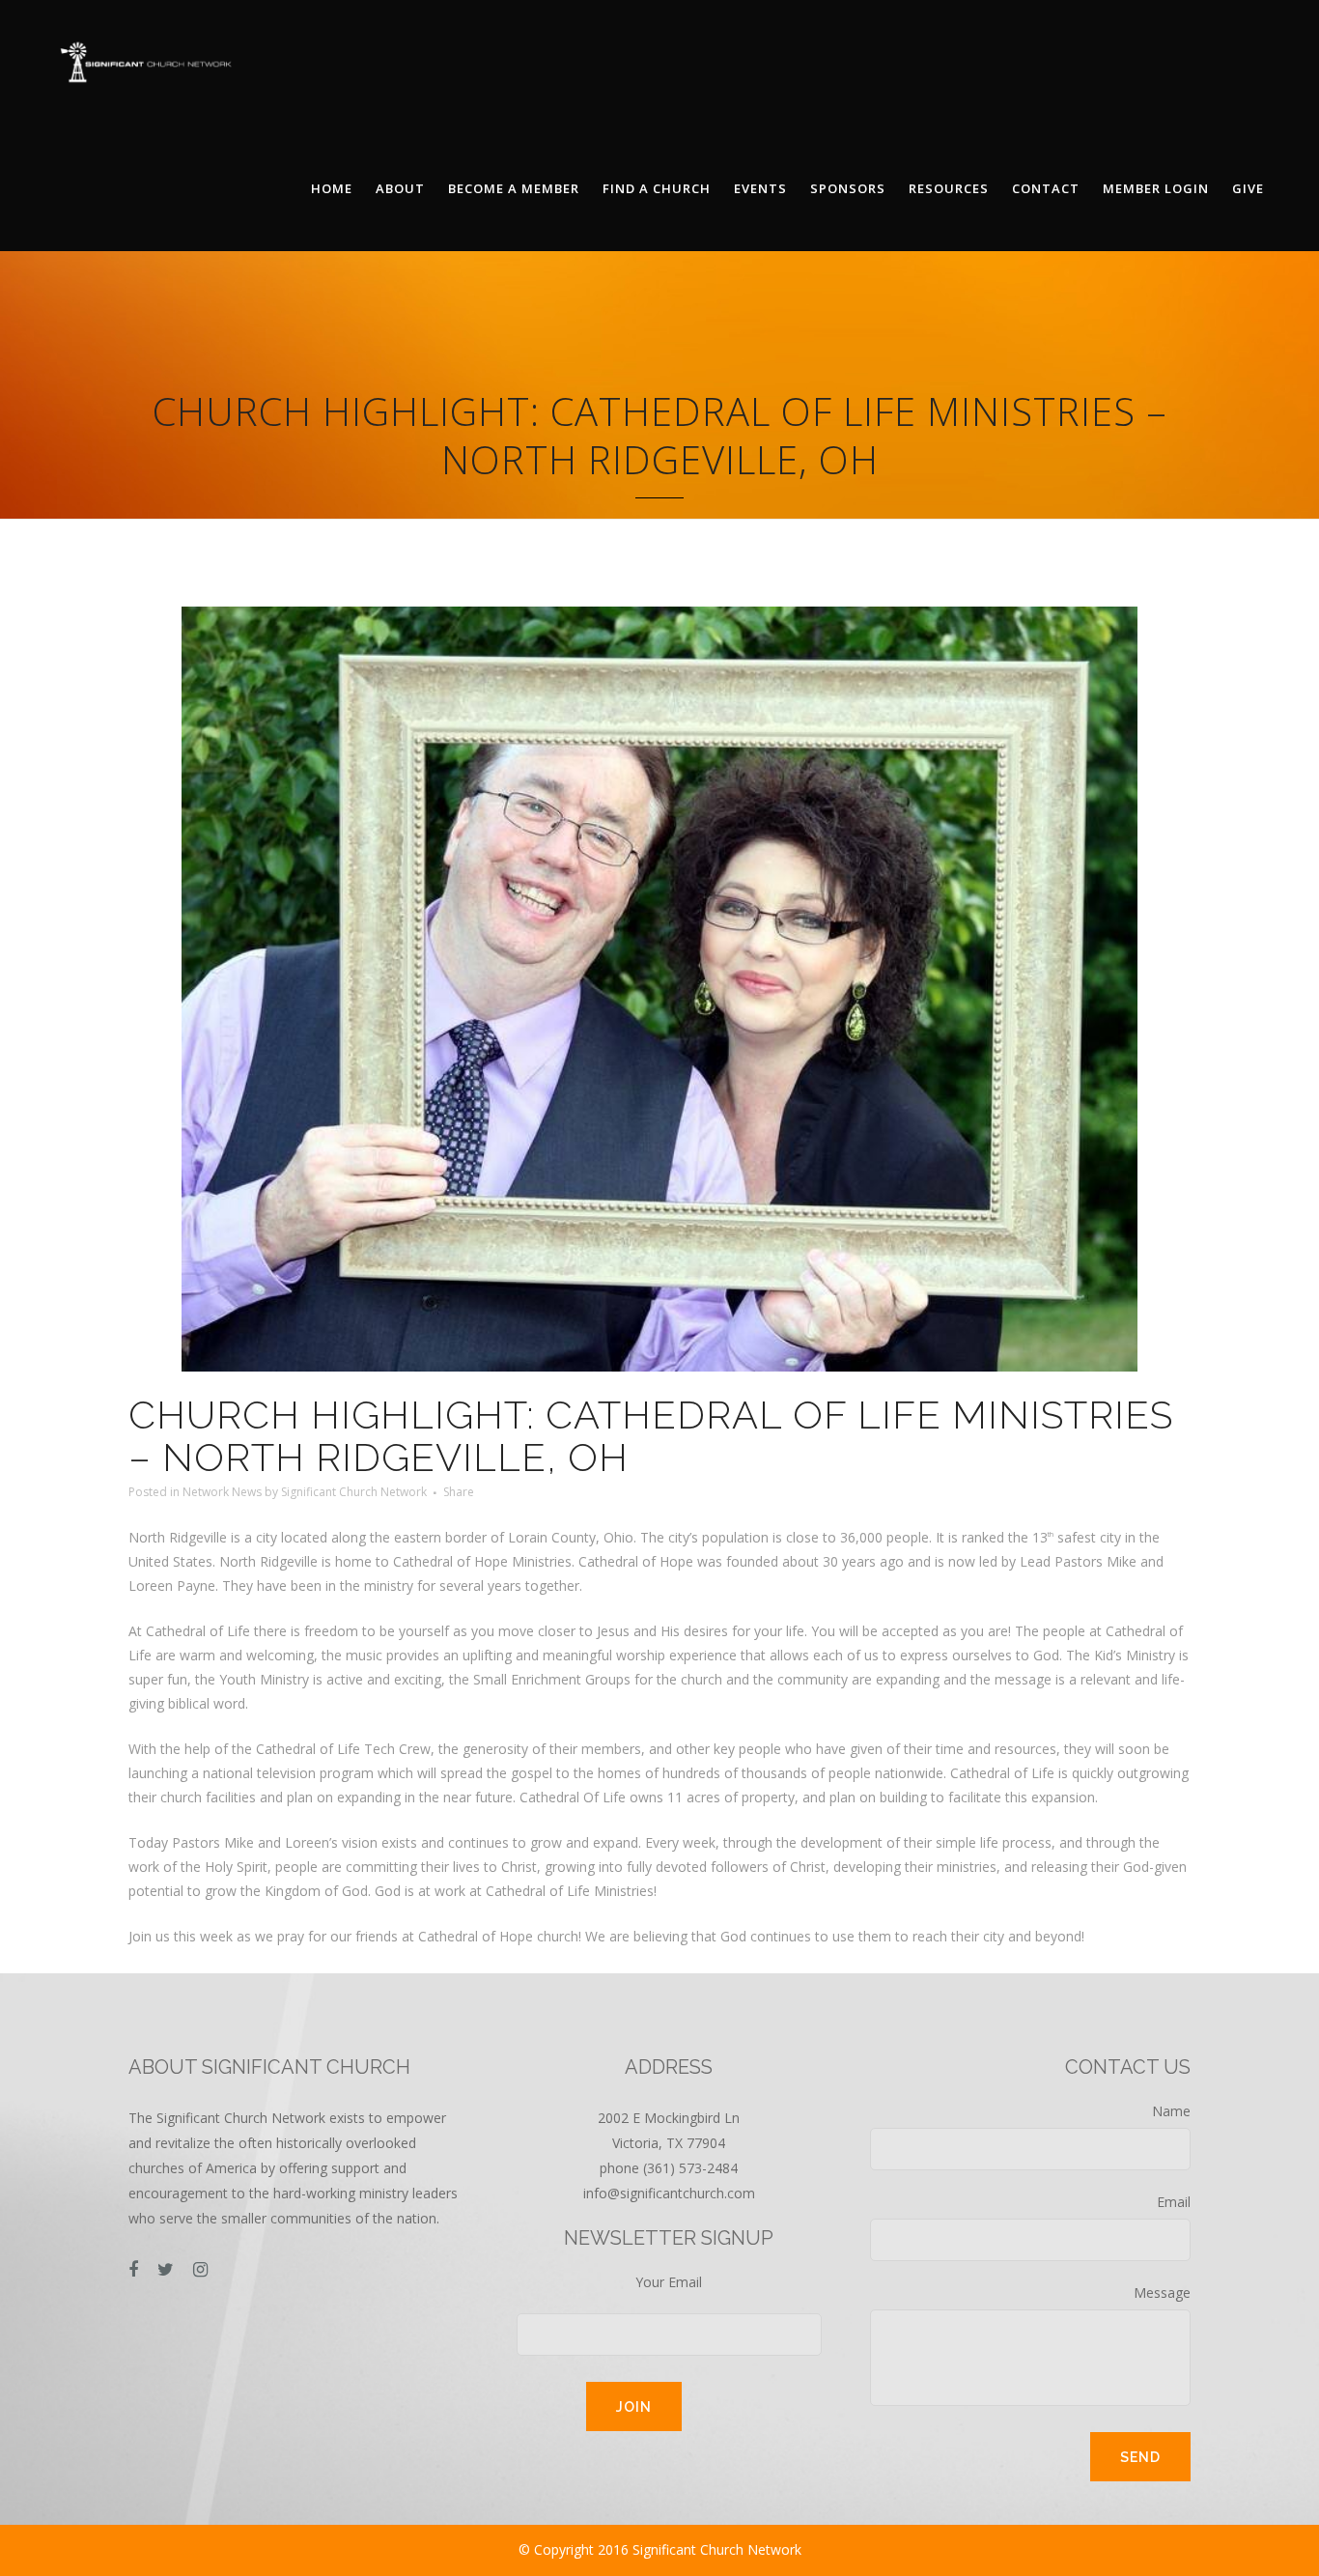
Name (1171, 2111)
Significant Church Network (354, 1492)
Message (1162, 2293)
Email (1174, 2202)
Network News (222, 1492)
